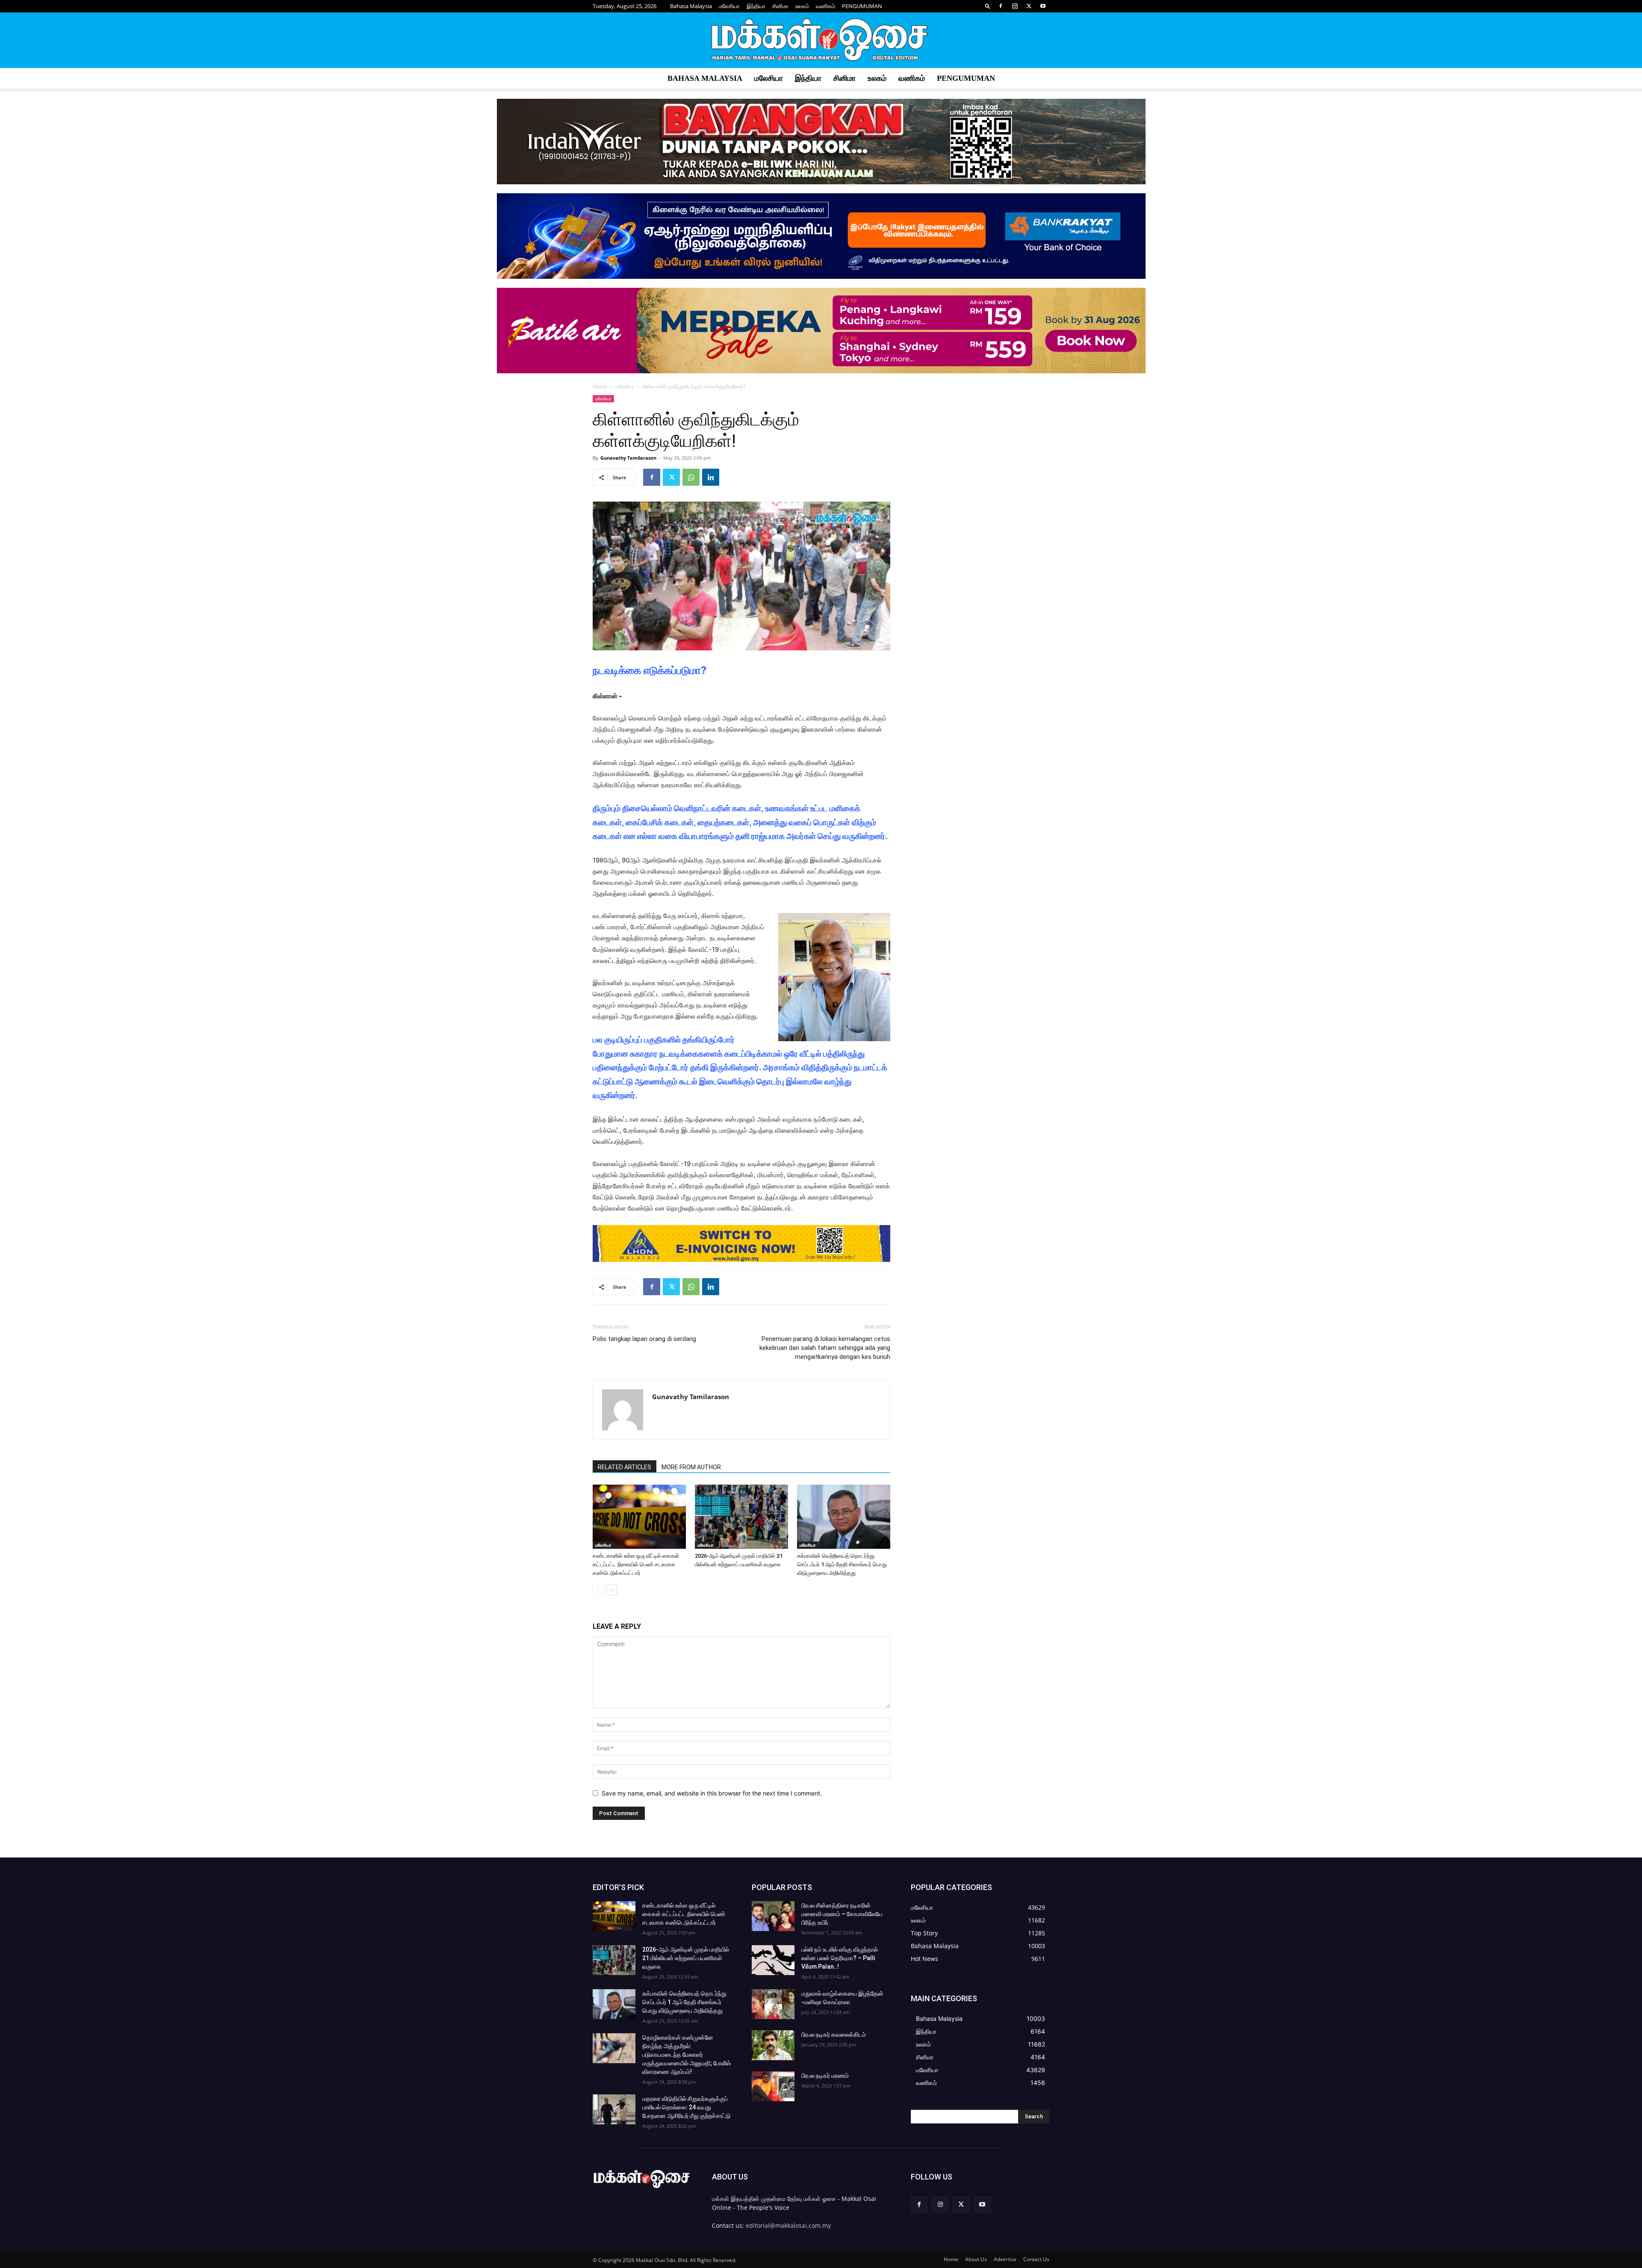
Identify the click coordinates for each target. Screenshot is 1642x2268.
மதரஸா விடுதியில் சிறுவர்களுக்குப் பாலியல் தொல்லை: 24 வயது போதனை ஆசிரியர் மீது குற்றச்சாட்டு (686, 2107)
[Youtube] (1043, 6)
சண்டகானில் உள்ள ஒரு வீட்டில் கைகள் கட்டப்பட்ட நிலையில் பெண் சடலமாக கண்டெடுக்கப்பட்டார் (636, 1564)
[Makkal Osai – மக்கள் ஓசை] (821, 41)
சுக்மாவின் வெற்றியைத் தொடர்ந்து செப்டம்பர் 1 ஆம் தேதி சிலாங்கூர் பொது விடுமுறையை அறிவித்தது (842, 1564)
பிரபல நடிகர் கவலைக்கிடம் (834, 2035)
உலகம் (802, 6)
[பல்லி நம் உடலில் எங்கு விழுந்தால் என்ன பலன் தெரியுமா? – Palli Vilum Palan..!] (773, 1960)
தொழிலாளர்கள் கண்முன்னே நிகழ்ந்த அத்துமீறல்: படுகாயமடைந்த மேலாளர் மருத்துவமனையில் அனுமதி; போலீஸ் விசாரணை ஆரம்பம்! (687, 2055)
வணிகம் (825, 6)
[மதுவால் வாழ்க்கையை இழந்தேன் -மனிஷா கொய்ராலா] (773, 2004)
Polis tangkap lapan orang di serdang (644, 1339)
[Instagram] (1015, 6)
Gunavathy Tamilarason (628, 458)
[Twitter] (1029, 6)
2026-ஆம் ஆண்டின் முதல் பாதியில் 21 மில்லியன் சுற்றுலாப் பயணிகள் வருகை (686, 1958)
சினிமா (780, 6)
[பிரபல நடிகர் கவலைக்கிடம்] (773, 2045)
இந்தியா (756, 6)
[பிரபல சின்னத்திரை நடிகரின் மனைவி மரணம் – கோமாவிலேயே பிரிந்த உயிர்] (773, 1916)
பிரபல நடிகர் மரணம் (825, 2076)
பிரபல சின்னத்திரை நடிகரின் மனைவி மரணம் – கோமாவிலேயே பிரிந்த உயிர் (842, 1914)
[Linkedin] (711, 477)
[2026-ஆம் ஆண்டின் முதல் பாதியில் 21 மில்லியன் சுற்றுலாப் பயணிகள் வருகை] (741, 1517)
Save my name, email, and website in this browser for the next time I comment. (712, 1793)
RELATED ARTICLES (625, 1467)
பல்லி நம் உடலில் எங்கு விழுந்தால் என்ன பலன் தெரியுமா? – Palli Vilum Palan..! (840, 1958)
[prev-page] (598, 1590)
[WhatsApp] (691, 477)
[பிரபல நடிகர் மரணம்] (773, 2086)
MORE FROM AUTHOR (691, 1467)
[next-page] (612, 1590)
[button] (988, 6)
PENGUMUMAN (862, 6)
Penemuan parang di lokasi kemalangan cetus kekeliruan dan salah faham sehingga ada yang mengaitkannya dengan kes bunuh (825, 1348)
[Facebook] (1001, 6)
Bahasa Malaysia (691, 6)
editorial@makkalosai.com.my (788, 2225)
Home (600, 386)
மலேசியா (729, 6)
